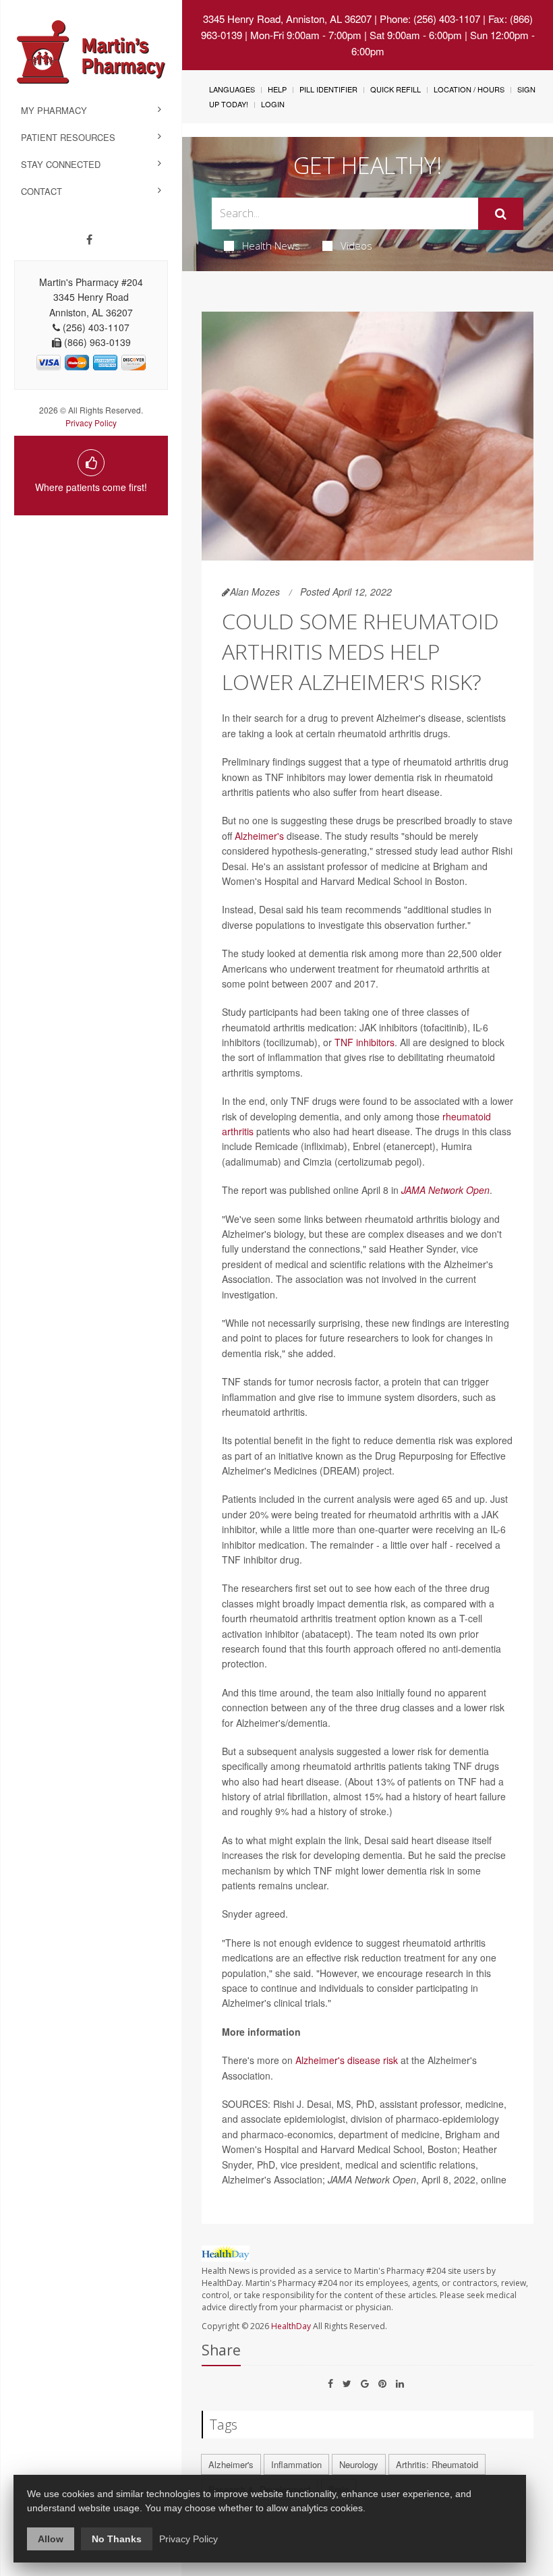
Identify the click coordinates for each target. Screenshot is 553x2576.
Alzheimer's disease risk (347, 2060)
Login (273, 104)
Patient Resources (68, 137)
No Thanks (117, 2539)
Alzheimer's (259, 836)
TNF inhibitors (365, 1042)
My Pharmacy (54, 110)
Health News (271, 246)
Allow (51, 2539)
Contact (41, 191)
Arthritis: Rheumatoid (437, 2464)
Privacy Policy (91, 423)
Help (277, 89)
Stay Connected (61, 164)
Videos (356, 246)
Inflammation (296, 2464)
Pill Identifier (328, 89)
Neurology (359, 2464)
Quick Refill (396, 89)
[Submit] (501, 214)
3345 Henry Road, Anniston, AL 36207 (287, 19)
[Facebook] (89, 239)
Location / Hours (469, 89)
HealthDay (291, 2326)
